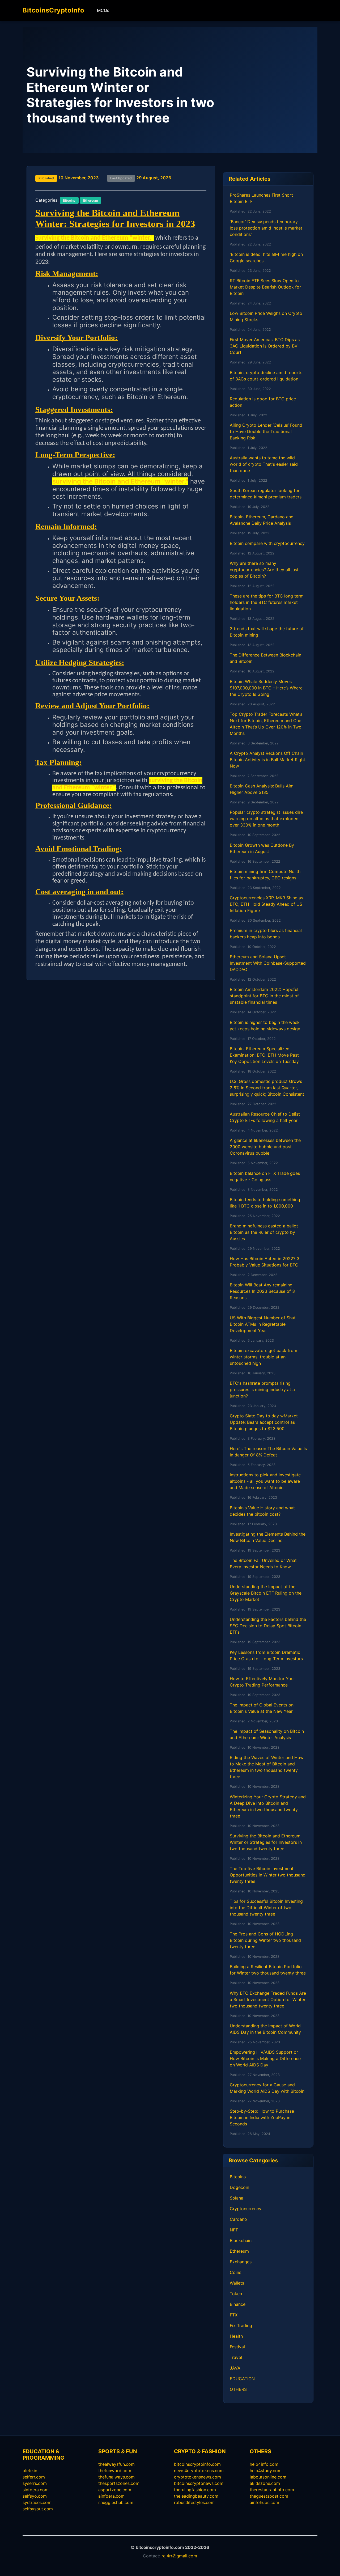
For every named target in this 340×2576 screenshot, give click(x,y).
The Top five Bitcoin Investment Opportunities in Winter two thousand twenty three (268, 1875)
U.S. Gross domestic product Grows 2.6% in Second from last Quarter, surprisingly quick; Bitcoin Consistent (267, 1088)
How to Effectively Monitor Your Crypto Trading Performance (262, 1682)
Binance (238, 2304)
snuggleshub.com (116, 2502)
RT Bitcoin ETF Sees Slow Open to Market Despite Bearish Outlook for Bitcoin (265, 287)
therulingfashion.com (195, 2490)
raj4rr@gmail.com (179, 2556)
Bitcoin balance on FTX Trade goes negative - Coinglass (265, 1176)
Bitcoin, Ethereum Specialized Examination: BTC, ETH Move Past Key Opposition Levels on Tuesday (264, 1055)
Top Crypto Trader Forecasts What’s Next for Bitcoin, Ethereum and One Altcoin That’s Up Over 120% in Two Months (266, 724)
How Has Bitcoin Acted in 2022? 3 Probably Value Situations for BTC (265, 1262)
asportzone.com (115, 2490)
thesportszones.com (119, 2483)
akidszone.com (265, 2483)
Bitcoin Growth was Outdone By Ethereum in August (262, 848)
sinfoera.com (36, 2490)
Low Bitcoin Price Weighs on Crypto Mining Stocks (266, 316)
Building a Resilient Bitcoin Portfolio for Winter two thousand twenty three (268, 1970)
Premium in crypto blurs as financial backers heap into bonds (266, 934)
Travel (236, 2357)
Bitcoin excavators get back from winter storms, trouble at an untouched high (263, 1357)
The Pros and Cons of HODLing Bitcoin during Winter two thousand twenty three (265, 1940)
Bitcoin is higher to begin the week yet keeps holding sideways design (265, 1026)
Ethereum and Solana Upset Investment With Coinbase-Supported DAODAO (268, 963)
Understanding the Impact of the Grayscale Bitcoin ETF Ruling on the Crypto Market (266, 1593)
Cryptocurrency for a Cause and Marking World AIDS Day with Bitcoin (267, 2088)
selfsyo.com (35, 2496)
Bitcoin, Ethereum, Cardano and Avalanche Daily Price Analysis (262, 520)
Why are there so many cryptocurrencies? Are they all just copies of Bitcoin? (264, 570)
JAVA (235, 2368)
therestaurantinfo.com (272, 2490)
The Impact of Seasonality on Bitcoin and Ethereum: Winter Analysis (267, 1734)
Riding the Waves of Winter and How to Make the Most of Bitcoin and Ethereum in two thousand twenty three (267, 1767)
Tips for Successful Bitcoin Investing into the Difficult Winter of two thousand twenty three (266, 1908)
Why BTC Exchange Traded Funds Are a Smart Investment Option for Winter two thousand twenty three (268, 1999)
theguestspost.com (269, 2496)
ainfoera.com (111, 2496)
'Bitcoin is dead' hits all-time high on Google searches (266, 257)
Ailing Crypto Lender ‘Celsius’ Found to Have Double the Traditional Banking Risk (266, 431)
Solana (237, 2198)
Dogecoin (239, 2187)
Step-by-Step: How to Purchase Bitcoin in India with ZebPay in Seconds (262, 2117)
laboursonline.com (268, 2477)
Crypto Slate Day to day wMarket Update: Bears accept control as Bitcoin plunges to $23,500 (264, 1422)
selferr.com (34, 2477)
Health (236, 2336)
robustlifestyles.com (194, 2502)
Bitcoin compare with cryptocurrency (267, 543)
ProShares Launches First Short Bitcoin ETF (261, 198)
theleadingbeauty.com (196, 2496)
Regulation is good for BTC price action (263, 402)
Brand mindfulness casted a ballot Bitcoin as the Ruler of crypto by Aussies (264, 1232)
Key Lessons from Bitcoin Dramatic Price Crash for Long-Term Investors (266, 1655)
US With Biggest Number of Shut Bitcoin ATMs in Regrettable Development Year (263, 1324)
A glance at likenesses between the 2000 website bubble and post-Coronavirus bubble (265, 1147)
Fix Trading (241, 2325)
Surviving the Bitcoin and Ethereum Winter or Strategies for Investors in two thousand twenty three (266, 1842)
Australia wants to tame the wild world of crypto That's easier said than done (264, 464)
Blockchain (241, 2240)
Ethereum (239, 2251)
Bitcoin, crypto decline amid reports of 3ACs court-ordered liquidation (266, 376)
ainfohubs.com (264, 2502)
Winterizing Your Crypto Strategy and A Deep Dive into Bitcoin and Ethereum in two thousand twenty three (268, 1806)
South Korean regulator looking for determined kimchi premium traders (266, 494)
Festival (237, 2347)
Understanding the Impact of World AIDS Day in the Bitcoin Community (265, 2029)
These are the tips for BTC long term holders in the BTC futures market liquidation (267, 602)
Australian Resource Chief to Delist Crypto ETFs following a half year (265, 1117)
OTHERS (238, 2389)
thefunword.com (115, 2471)
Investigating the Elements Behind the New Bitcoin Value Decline (268, 1537)
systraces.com (37, 2502)
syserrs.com (35, 2483)
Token (236, 2294)
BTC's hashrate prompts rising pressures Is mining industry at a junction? (262, 1389)
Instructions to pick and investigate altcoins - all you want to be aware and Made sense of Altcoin (265, 1481)
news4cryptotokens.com (199, 2471)
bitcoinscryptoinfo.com (197, 2464)
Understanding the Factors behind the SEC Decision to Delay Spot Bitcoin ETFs (268, 1626)
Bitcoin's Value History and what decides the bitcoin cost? (262, 1511)
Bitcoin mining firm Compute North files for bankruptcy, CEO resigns (265, 875)
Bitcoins (238, 2177)
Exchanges (241, 2262)
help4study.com (266, 2471)
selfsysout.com (38, 2509)
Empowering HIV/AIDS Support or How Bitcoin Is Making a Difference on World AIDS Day (265, 2058)
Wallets (237, 2283)
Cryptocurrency (246, 2209)
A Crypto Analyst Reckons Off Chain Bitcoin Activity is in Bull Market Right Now (267, 760)
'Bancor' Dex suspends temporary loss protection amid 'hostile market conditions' (266, 228)
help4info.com (264, 2464)
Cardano (238, 2219)
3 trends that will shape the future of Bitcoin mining (267, 632)
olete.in (30, 2471)
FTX (234, 2315)
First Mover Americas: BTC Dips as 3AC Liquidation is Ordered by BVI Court (265, 346)
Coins (235, 2272)
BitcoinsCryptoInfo (53, 10)
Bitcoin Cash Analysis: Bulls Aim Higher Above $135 (262, 789)
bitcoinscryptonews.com (199, 2483)
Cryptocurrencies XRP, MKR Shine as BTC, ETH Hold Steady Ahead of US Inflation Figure (266, 904)
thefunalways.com (116, 2477)
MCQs (103, 10)
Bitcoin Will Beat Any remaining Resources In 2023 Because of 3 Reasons (262, 1291)
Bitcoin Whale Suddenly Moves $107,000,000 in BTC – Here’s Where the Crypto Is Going (266, 688)
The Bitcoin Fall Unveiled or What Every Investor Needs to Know (263, 1564)
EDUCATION (242, 2379)
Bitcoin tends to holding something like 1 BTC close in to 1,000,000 (265, 1203)
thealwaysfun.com (116, 2464)
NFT (234, 2230)
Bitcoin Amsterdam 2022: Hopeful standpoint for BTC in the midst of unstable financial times (264, 996)
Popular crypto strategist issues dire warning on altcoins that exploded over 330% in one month (266, 819)
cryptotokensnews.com (197, 2477)
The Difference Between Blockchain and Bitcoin (265, 658)
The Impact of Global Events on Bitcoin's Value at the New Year (262, 1708)
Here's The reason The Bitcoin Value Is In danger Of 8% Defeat (268, 1452)
